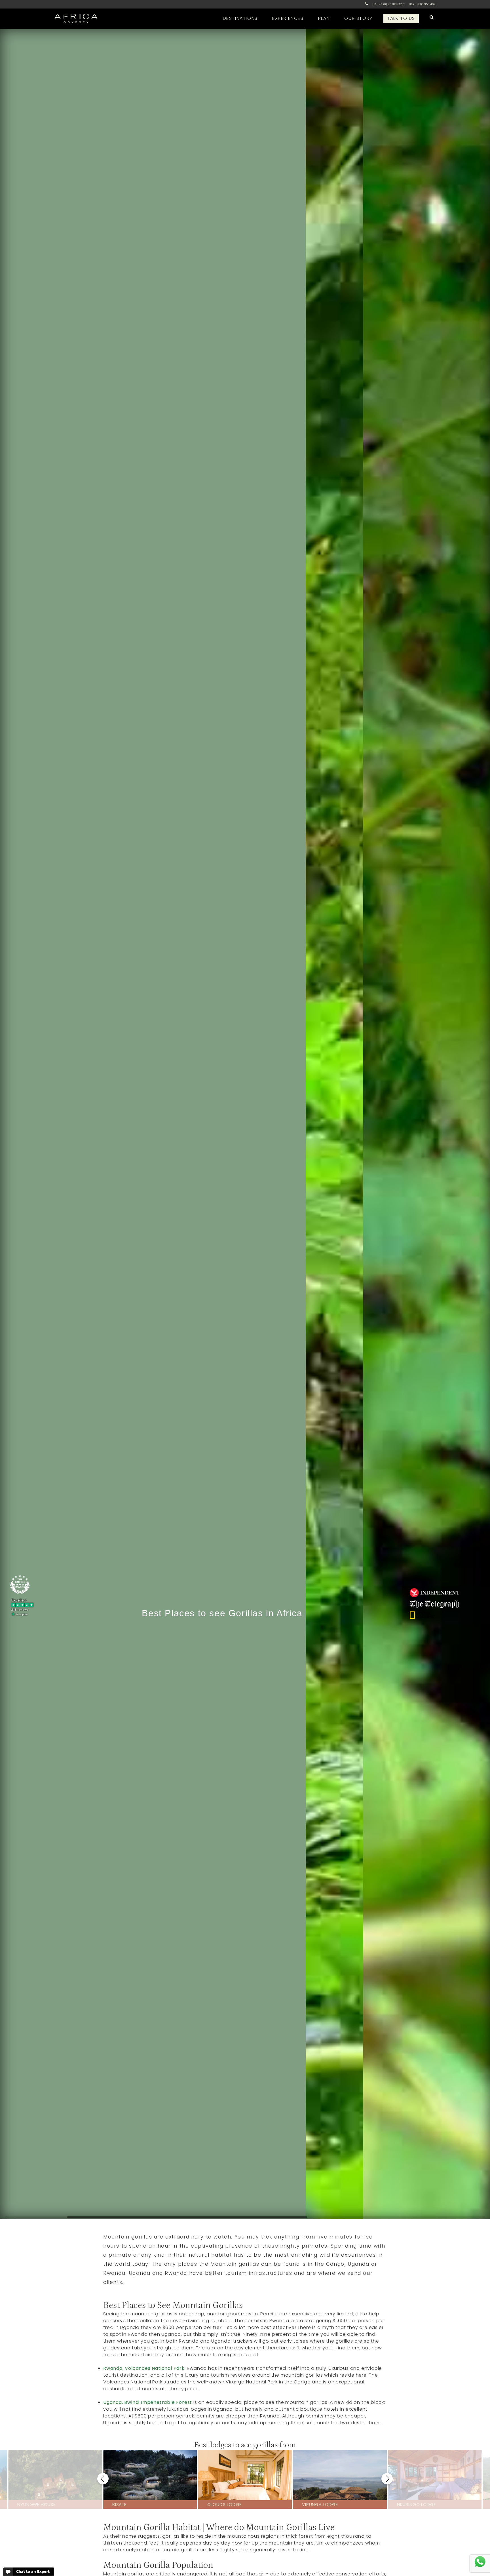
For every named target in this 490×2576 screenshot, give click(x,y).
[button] (103, 2479)
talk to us (401, 18)
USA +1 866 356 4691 (423, 4)
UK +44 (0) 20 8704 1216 (388, 4)
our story (358, 18)
